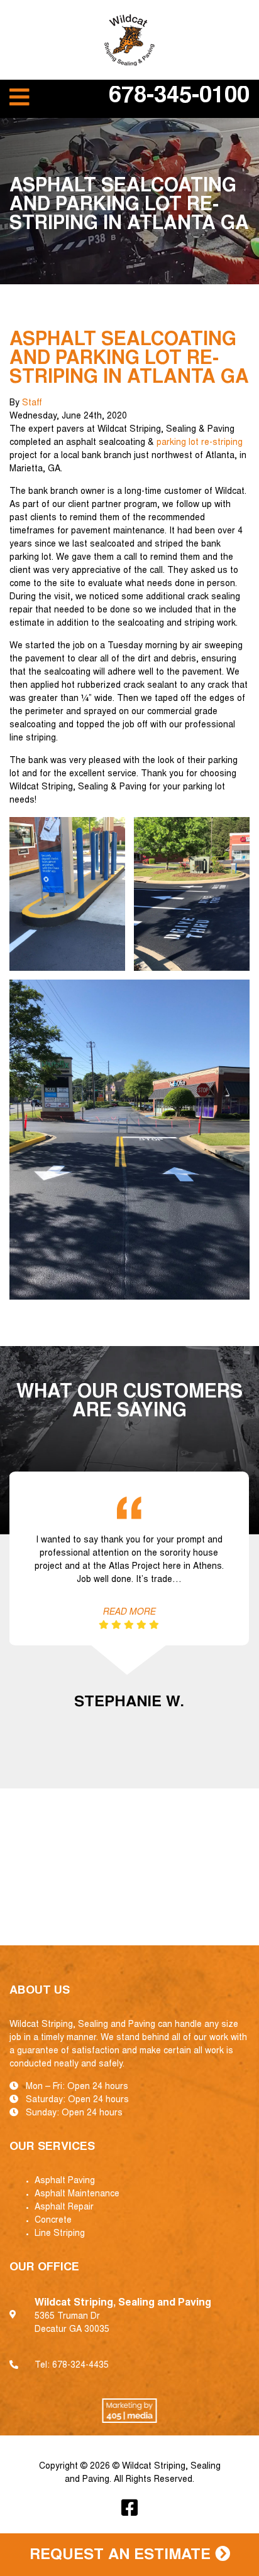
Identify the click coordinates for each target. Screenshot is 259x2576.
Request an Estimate (122, 2556)
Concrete (53, 2221)
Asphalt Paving (65, 2181)
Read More (129, 1613)
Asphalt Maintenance (77, 2194)
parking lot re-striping (200, 443)
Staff (32, 404)
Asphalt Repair (64, 2208)
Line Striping (60, 2234)
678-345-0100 (179, 97)
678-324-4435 (80, 2366)
